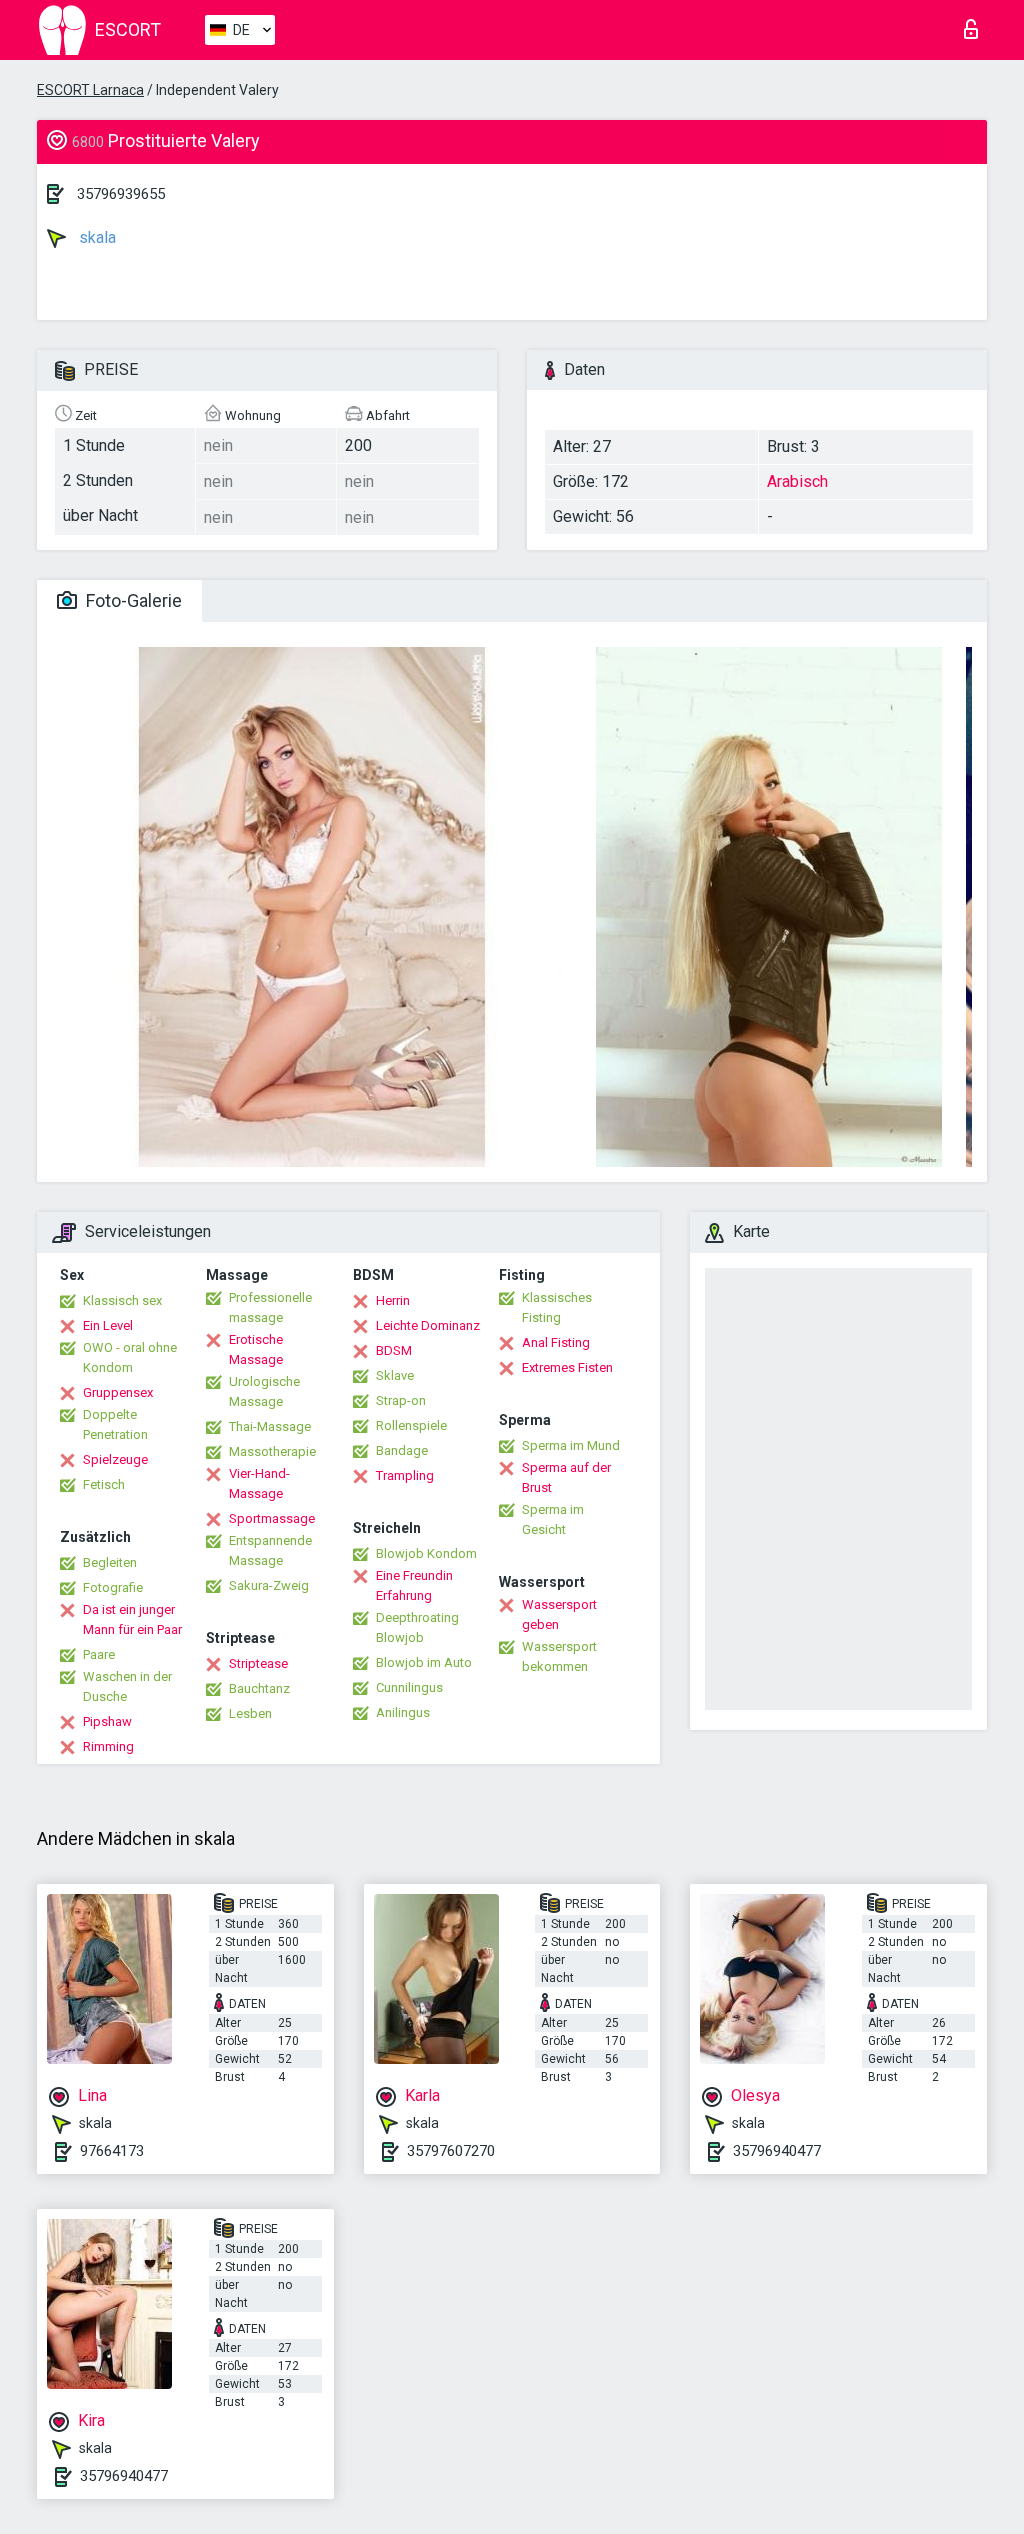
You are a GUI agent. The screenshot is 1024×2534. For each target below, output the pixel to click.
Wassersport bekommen (559, 1656)
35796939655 (121, 194)
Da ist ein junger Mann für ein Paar (132, 1619)
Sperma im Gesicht (553, 1519)
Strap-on (401, 1400)
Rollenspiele (411, 1425)
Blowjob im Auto (424, 1662)
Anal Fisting (556, 1342)
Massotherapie (272, 1451)
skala (95, 237)
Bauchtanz (259, 1688)
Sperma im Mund (571, 1445)
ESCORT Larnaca (90, 90)
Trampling (405, 1475)
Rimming (108, 1746)
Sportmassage (272, 1518)
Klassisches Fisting (557, 1307)
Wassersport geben (559, 1614)
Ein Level (108, 1325)
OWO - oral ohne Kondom (130, 1357)
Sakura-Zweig (269, 1585)
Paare (99, 1654)
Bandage (402, 1450)
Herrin (393, 1300)
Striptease (258, 1663)
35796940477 (777, 2151)
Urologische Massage (264, 1391)
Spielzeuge (115, 1459)
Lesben (250, 1713)
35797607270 (451, 2151)
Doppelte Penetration (115, 1424)
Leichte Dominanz (428, 1325)
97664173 (112, 2151)
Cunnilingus (409, 1687)
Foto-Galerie (132, 600)
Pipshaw (107, 1721)
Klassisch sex (122, 1300)
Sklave (395, 1375)
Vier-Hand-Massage (259, 1483)
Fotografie (113, 1587)
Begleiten (110, 1562)
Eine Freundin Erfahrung (414, 1585)
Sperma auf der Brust (566, 1477)
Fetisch (104, 1484)
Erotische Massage (256, 1349)
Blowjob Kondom (426, 1553)
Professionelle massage (270, 1307)
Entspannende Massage (270, 1550)
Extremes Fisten (567, 1367)
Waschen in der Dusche (127, 1686)
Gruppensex (118, 1392)
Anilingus (403, 1712)
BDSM (394, 1350)
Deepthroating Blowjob (417, 1627)
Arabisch (797, 481)
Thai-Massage (270, 1426)
